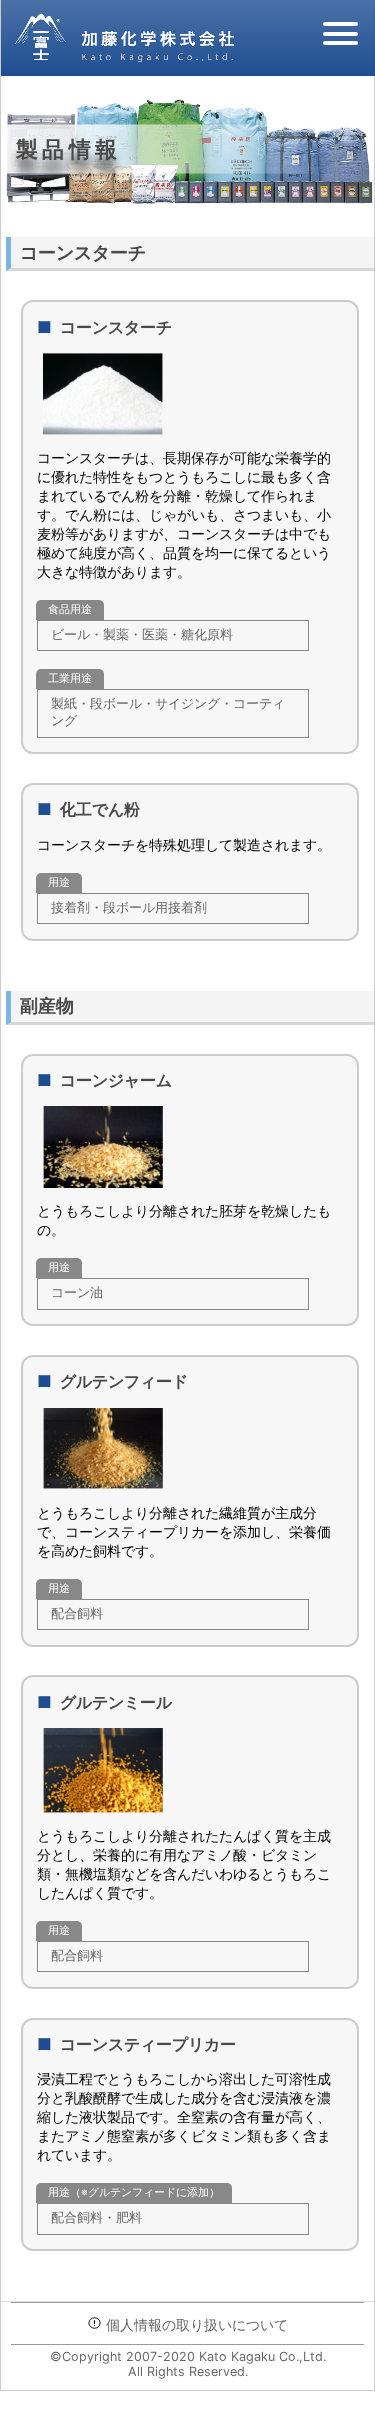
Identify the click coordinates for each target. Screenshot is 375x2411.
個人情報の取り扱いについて (194, 2324)
